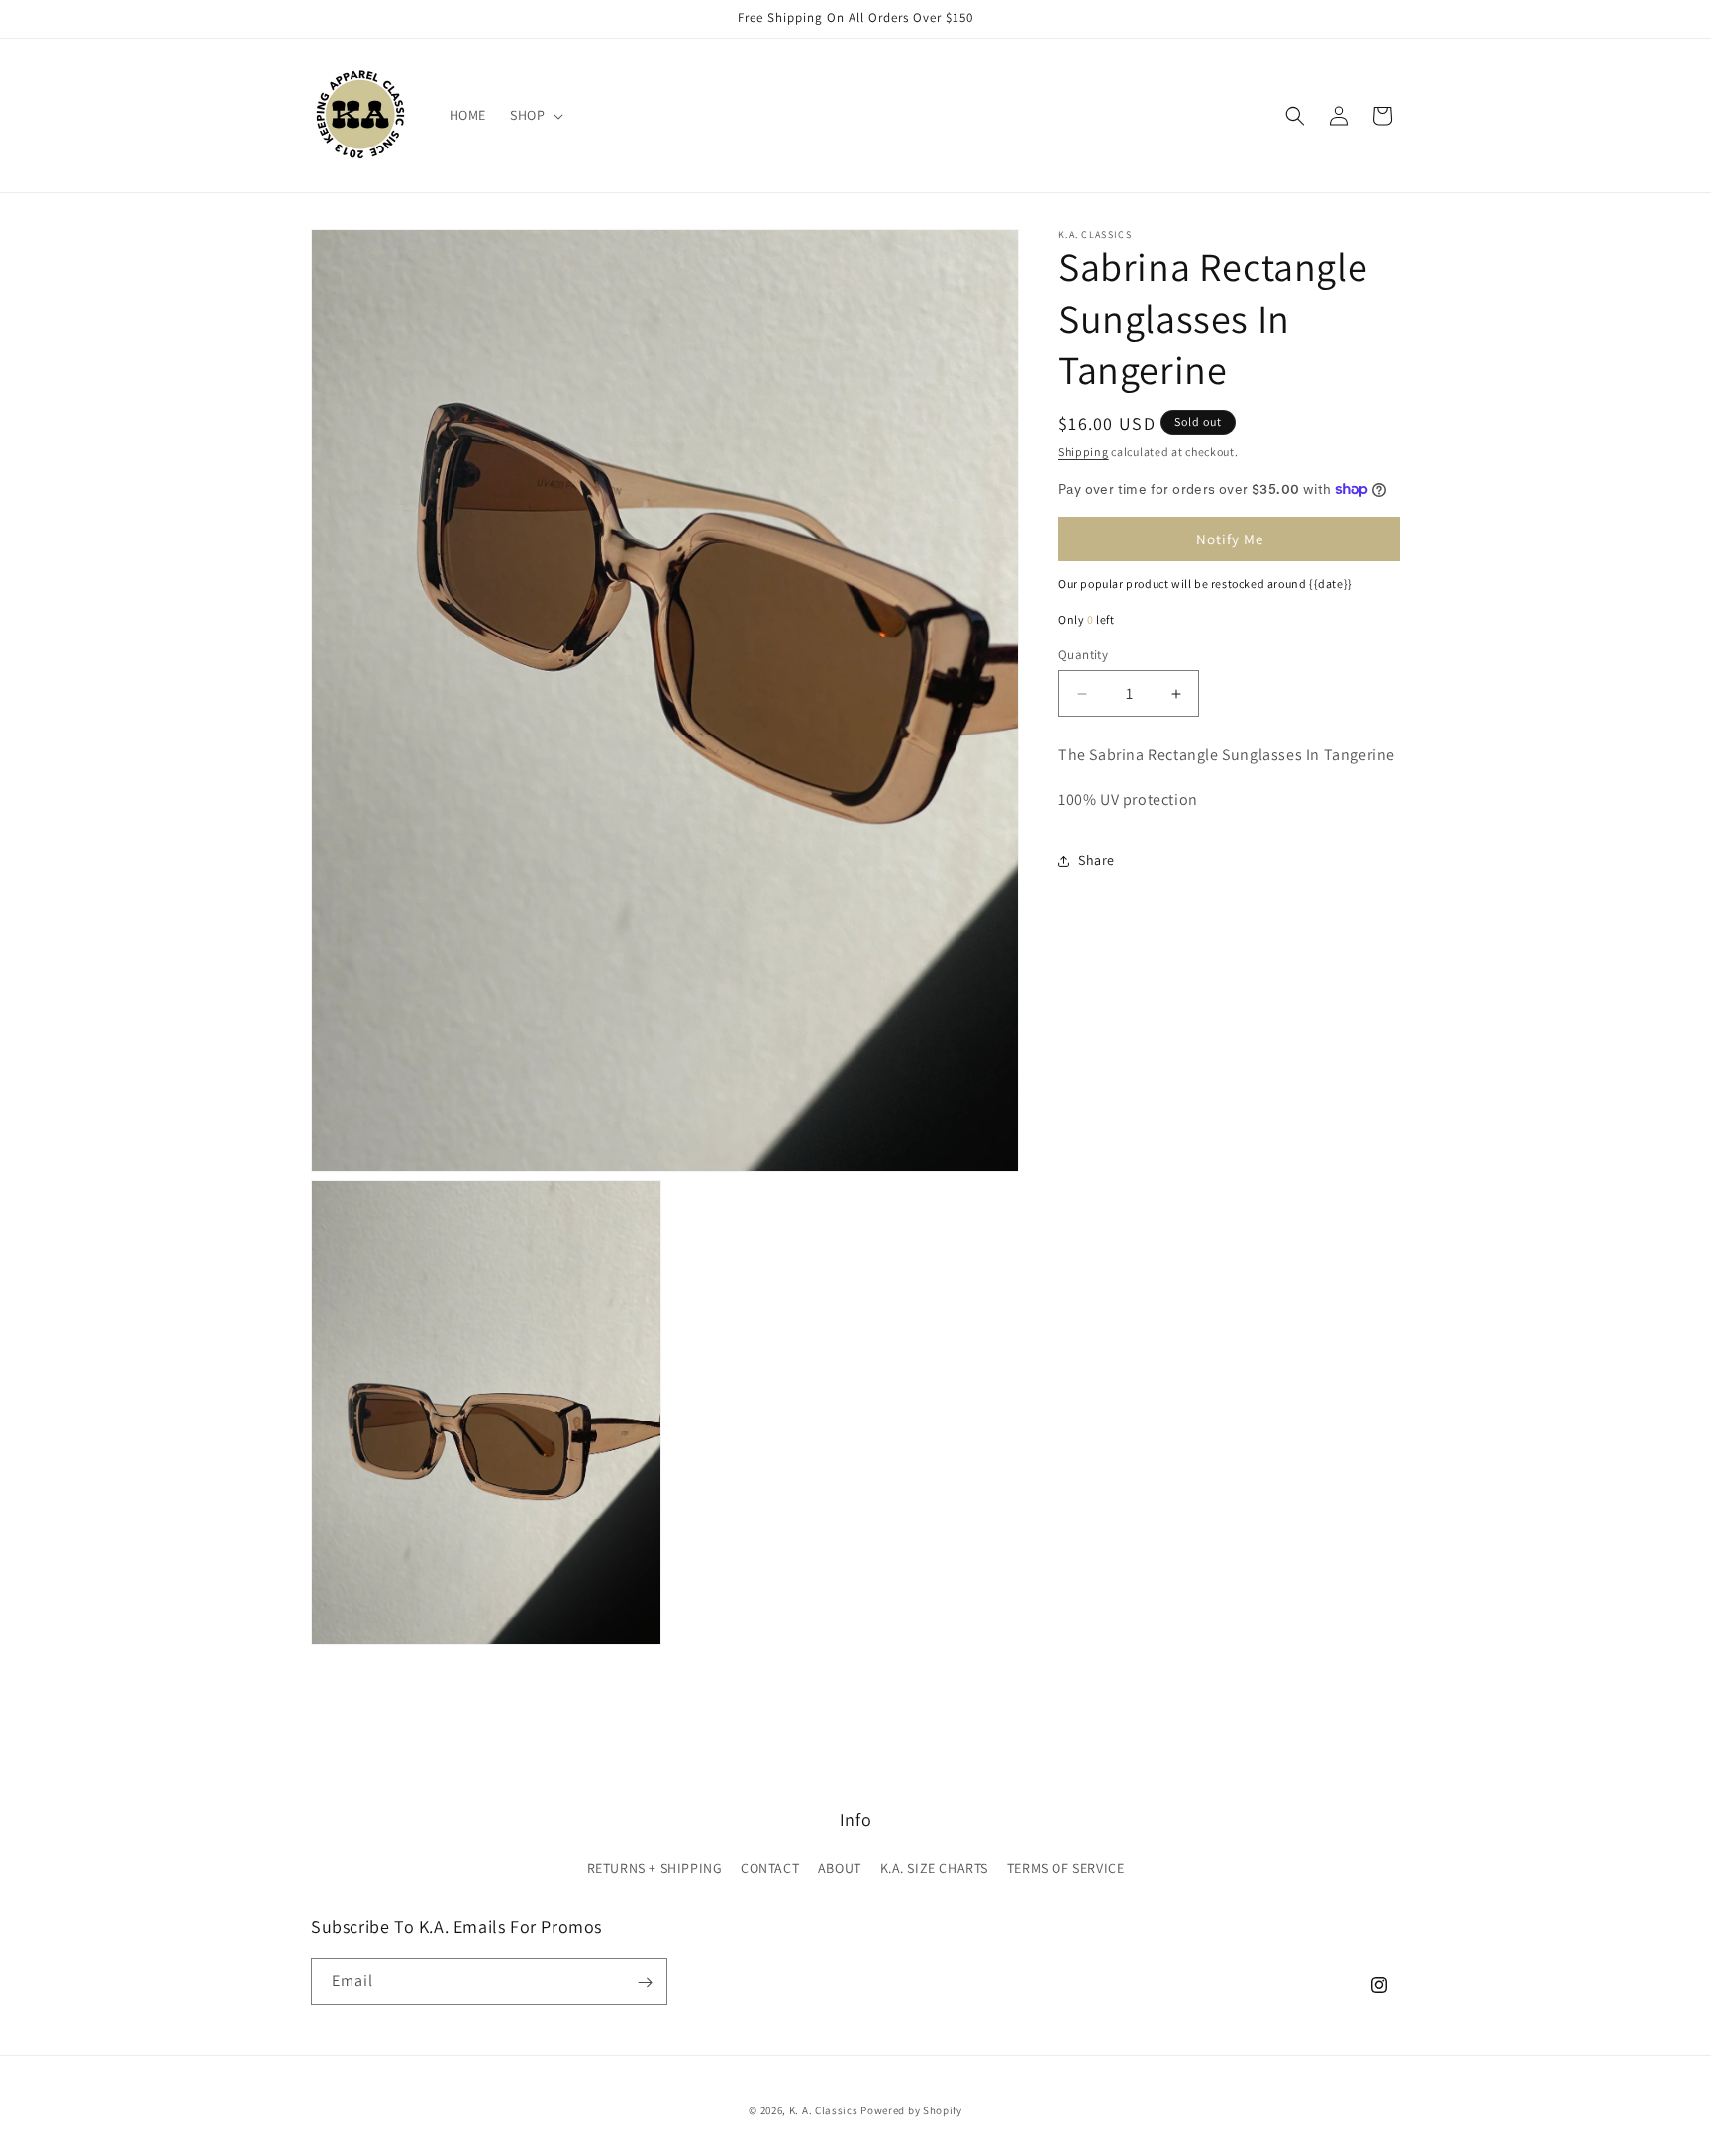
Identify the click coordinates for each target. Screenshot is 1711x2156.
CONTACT (770, 1868)
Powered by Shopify (911, 2110)
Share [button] (1097, 860)
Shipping (1084, 452)
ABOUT (840, 1868)
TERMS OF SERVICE (1066, 1868)
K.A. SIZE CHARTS (935, 1868)
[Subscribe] (645, 1982)
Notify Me (1230, 539)
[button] (535, 115)
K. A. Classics (824, 2110)
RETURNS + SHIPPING (655, 1868)
